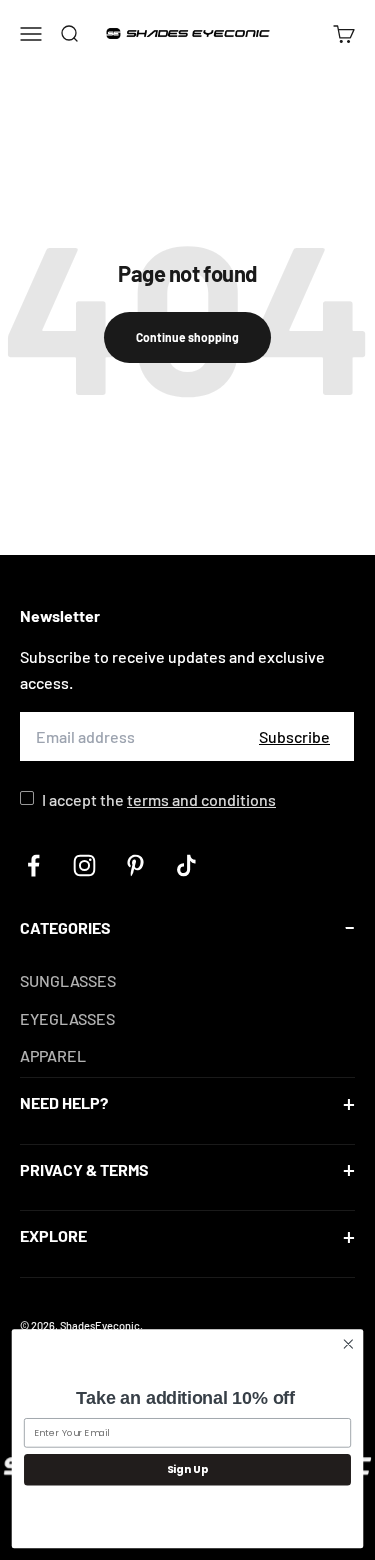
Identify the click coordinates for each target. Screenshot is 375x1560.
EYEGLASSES (67, 1018)
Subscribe (294, 736)
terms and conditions (201, 799)
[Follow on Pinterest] (135, 865)
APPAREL (53, 1055)
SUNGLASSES (68, 980)
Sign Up (188, 1469)
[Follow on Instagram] (84, 865)
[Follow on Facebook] (33, 865)
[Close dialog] (348, 1344)
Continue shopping (187, 337)
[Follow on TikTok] (186, 865)
